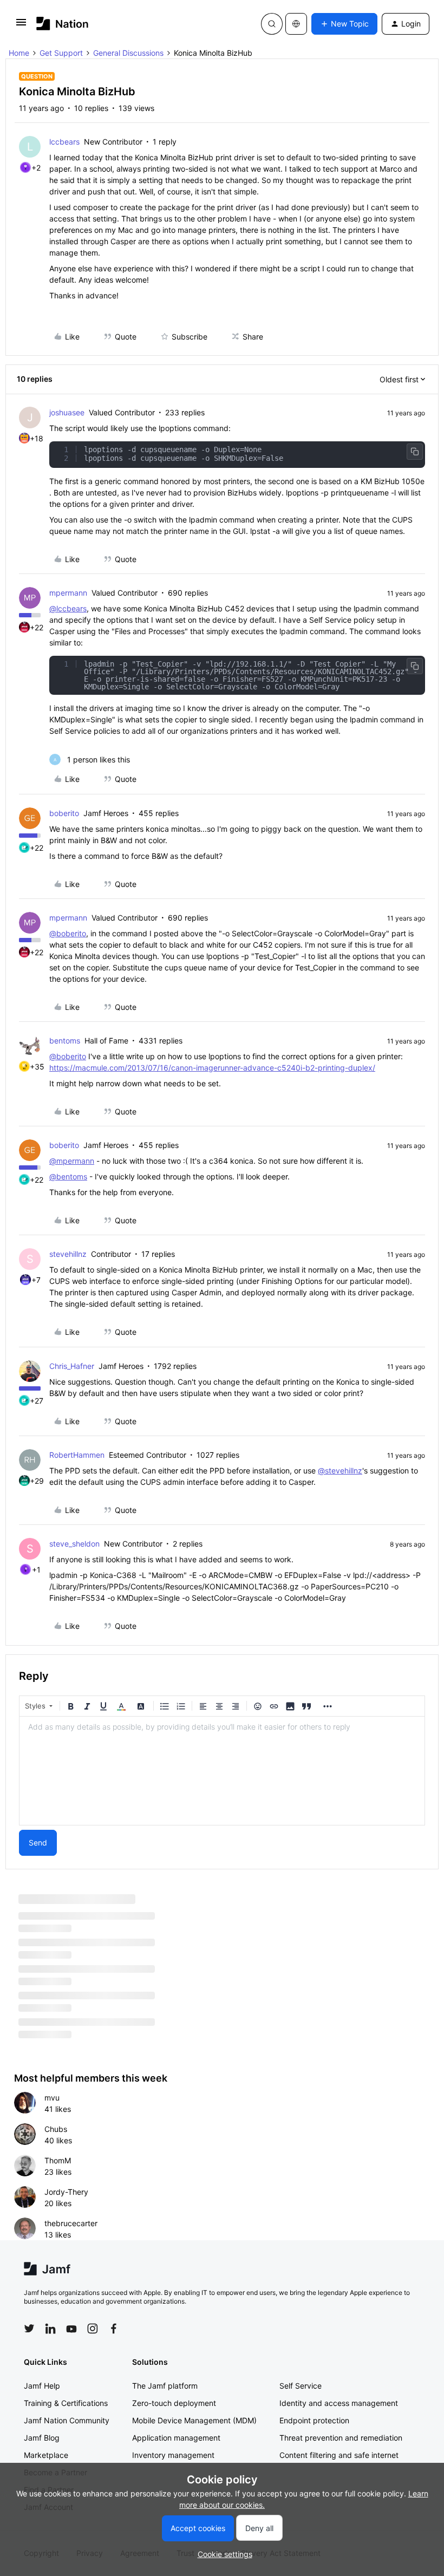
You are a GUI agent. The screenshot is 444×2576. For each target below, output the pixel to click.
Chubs (56, 2129)
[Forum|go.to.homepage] (63, 24)
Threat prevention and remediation (341, 2438)
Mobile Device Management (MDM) (194, 2420)
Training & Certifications (66, 2403)
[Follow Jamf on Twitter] (29, 2329)
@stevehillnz (340, 1470)
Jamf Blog (42, 2438)
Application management (176, 2438)
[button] (21, 26)
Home (19, 53)
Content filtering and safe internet (339, 2455)
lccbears (64, 142)
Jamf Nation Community (67, 2420)
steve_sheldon (74, 1544)
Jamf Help (42, 2386)
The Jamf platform (165, 2386)
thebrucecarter (71, 2223)
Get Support (61, 53)
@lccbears (68, 608)
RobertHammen (77, 1455)
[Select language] (296, 24)
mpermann (68, 593)
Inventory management (173, 2455)
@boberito (68, 933)
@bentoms (68, 1176)
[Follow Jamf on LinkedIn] (50, 2329)
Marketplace (46, 2455)
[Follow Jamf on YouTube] (71, 2329)
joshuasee (67, 412)
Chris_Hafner (72, 1366)
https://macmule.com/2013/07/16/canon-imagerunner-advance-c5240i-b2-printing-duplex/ (212, 1068)
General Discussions (128, 53)
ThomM (58, 2160)
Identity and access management (339, 2403)
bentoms (65, 1041)
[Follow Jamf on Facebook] (114, 2329)
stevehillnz (68, 1254)
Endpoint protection (314, 2420)
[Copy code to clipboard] (415, 452)
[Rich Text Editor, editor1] (222, 1771)
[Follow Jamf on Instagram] (93, 2329)
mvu (52, 2098)
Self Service (301, 2386)
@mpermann (72, 1161)
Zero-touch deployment (174, 2403)
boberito (64, 813)
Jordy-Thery (66, 2192)
